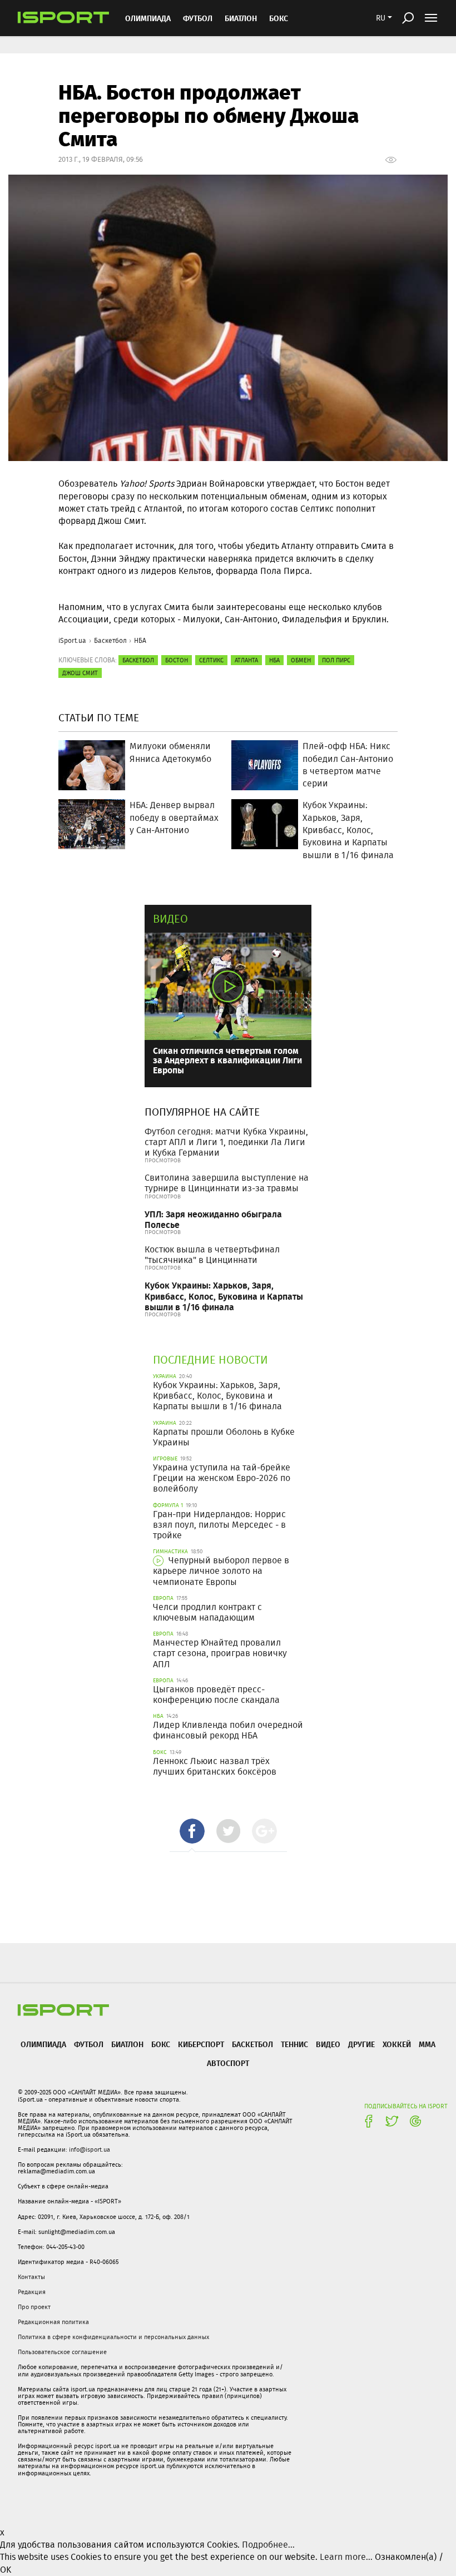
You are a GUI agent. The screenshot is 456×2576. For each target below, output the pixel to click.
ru (381, 18)
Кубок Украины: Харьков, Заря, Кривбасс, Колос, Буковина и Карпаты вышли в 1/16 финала (224, 1296)
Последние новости (210, 1359)
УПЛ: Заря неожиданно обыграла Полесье (213, 1219)
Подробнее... (268, 2545)
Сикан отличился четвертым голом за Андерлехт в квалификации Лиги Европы (227, 1060)
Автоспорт (228, 2063)
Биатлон (241, 18)
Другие (361, 2044)
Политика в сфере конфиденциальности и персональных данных (113, 2337)
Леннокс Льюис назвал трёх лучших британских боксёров (215, 1766)
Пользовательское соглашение (62, 2352)
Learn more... (346, 2557)
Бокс (279, 18)
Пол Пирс (336, 660)
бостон (177, 660)
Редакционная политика (53, 2322)
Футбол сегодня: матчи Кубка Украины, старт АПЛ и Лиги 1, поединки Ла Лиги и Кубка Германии (226, 1142)
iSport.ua (72, 640)
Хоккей (397, 2044)
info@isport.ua (90, 2149)
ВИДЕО (328, 2044)
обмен (301, 660)
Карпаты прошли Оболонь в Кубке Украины (224, 1437)
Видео (170, 918)
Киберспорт (201, 2044)
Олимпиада (148, 18)
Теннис (294, 2044)
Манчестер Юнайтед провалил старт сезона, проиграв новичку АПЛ (220, 1653)
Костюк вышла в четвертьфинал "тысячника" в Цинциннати (212, 1255)
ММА (427, 2044)
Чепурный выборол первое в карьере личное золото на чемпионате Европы (221, 1571)
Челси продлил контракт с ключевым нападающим (207, 1612)
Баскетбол (110, 640)
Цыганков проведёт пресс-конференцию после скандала (216, 1695)
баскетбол (138, 660)
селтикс (211, 660)
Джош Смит (80, 673)
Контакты (31, 2277)
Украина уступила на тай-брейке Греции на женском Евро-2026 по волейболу (222, 1478)
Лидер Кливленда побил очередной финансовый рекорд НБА (228, 1730)
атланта (246, 660)
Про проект (34, 2307)
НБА (140, 640)
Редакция (32, 2292)
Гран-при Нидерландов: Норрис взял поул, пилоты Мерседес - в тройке (219, 1525)
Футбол (198, 18)
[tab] (192, 1831)
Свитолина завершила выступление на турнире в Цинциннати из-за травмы (227, 1183)
